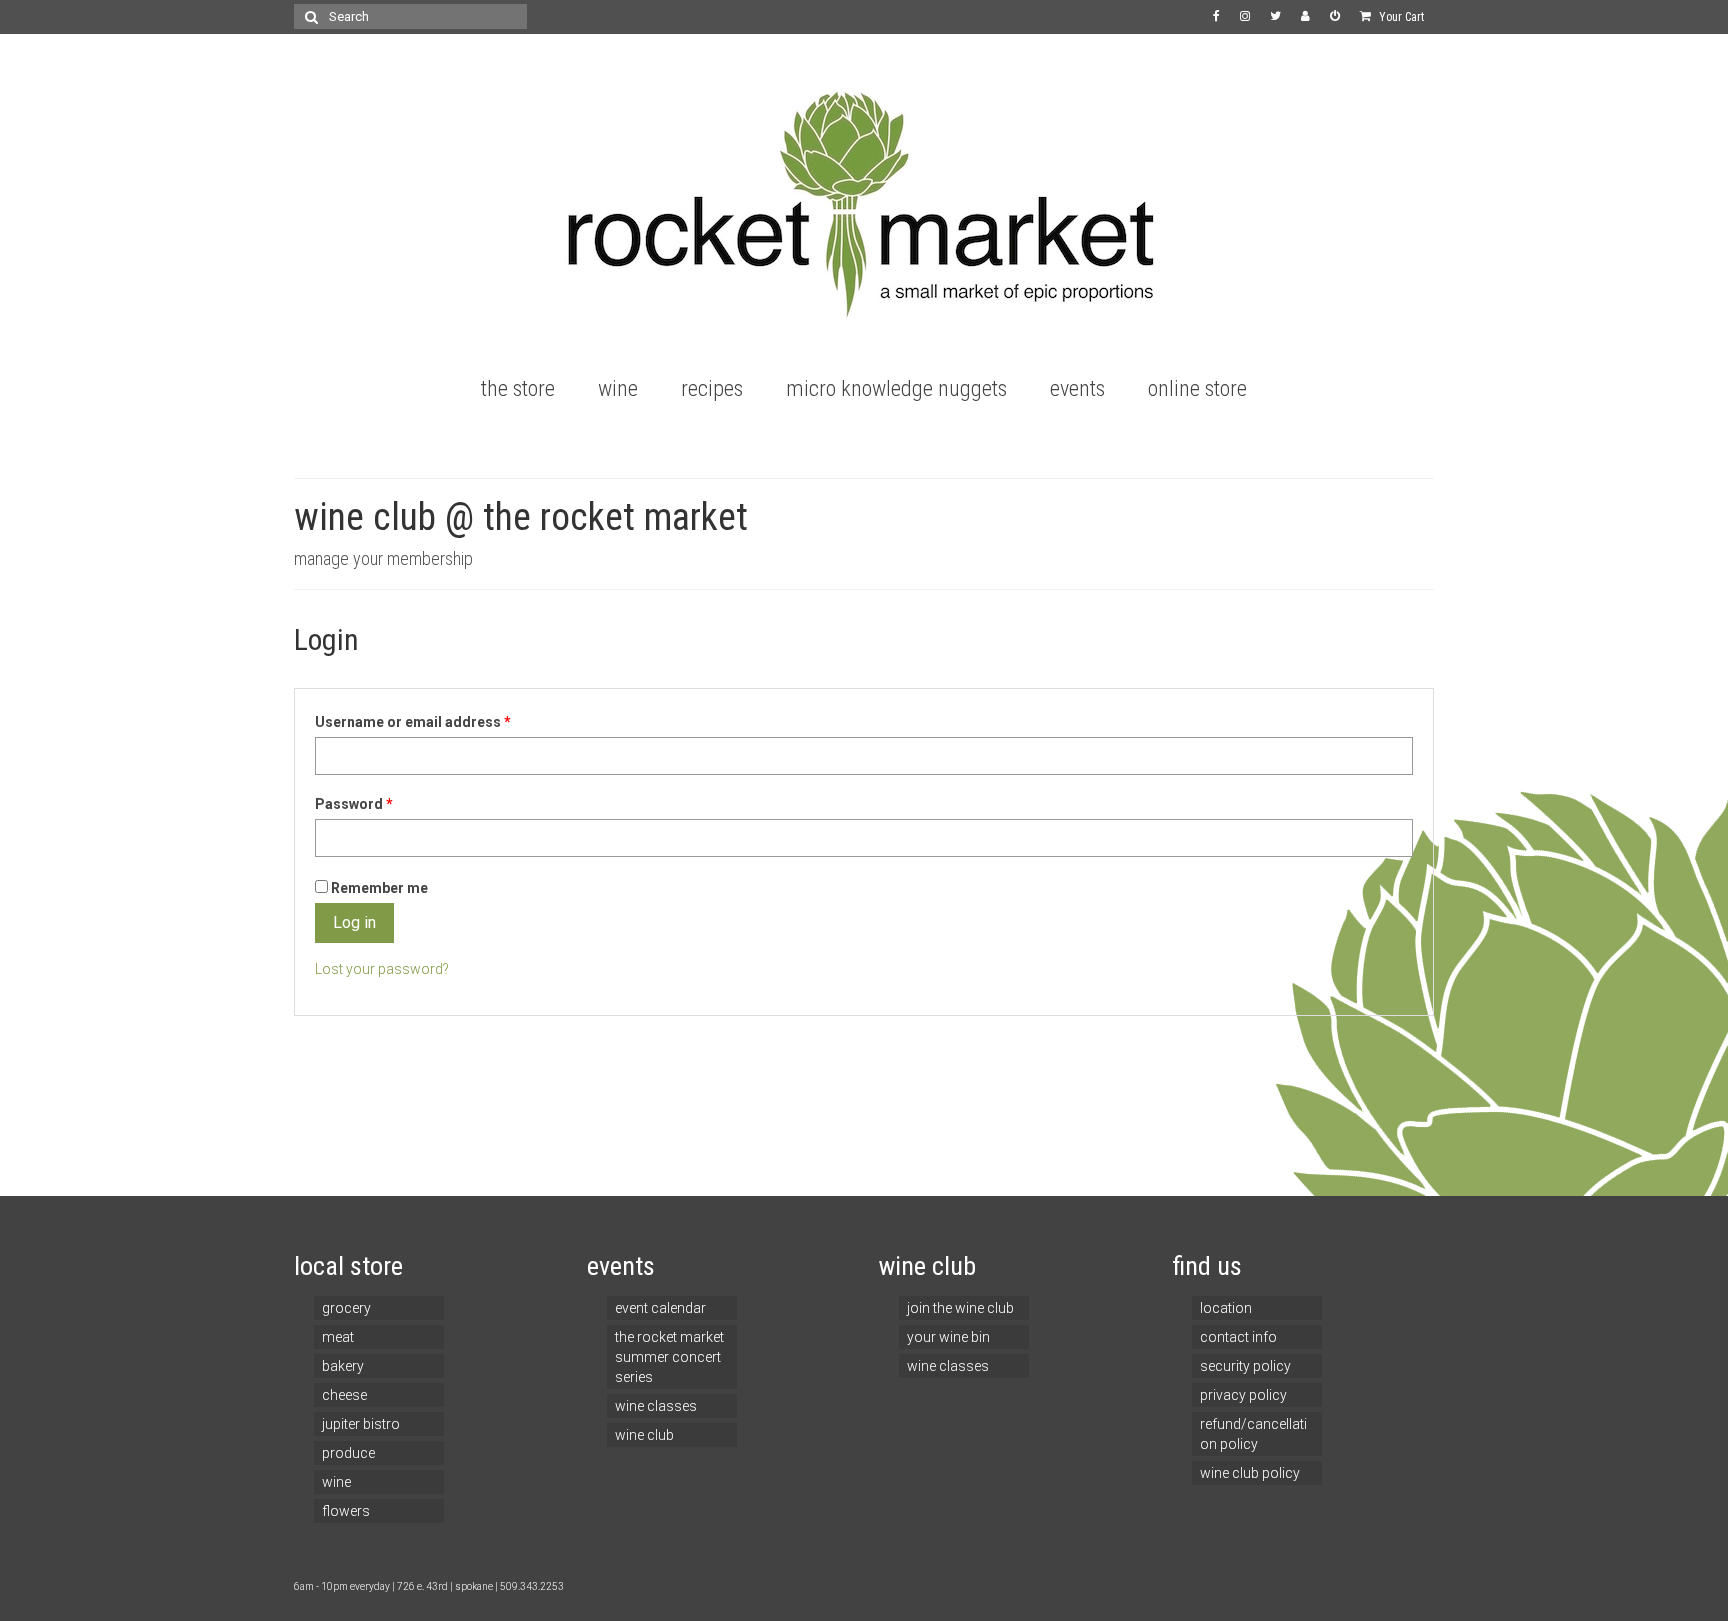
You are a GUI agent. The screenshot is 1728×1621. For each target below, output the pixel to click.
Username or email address (413, 722)
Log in (354, 922)
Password (354, 804)
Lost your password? (382, 969)
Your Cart (1400, 17)
